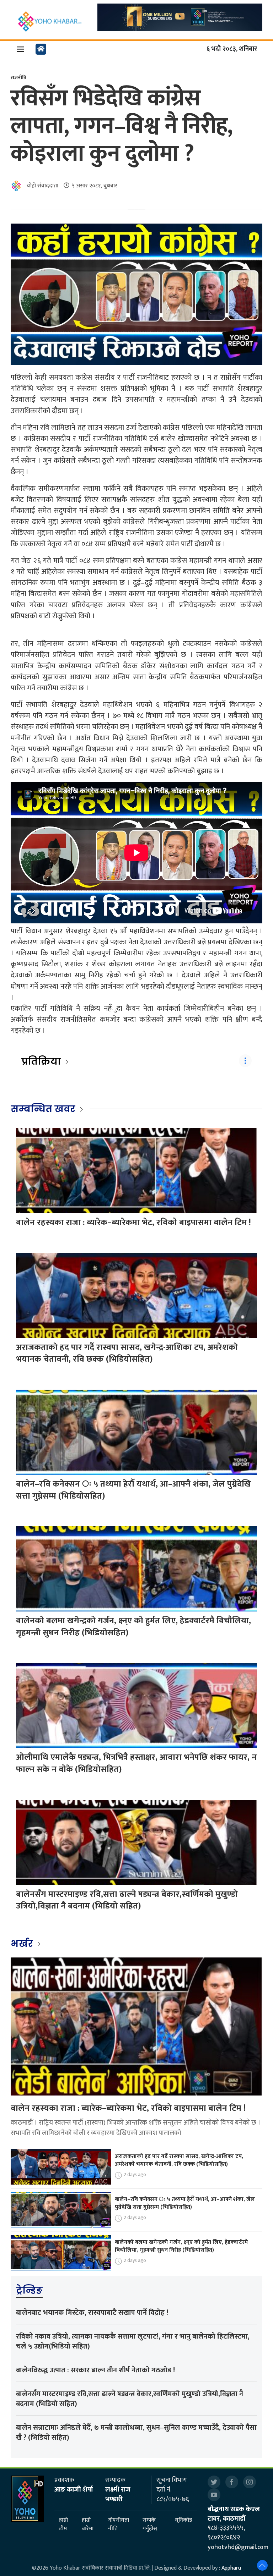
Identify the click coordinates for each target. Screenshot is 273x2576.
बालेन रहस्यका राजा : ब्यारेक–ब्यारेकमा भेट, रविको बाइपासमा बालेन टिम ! (133, 1223)
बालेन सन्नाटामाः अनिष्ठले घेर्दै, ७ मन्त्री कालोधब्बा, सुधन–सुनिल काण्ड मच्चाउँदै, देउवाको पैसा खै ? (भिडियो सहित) (136, 2433)
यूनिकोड (184, 2520)
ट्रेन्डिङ (29, 2290)
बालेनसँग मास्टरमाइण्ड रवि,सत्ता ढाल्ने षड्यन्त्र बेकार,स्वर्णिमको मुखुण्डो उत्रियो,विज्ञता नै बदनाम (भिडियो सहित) (127, 1900)
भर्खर (23, 1944)
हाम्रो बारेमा (88, 2525)
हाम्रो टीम (63, 2525)
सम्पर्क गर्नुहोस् (150, 2525)
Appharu (231, 2568)
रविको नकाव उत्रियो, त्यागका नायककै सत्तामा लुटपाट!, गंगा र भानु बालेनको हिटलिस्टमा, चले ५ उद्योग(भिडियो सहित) (133, 2341)
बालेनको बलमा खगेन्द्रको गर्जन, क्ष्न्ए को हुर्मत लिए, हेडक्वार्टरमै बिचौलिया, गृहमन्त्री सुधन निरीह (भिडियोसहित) (133, 1627)
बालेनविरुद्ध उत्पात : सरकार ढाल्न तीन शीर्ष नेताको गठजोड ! (95, 2370)
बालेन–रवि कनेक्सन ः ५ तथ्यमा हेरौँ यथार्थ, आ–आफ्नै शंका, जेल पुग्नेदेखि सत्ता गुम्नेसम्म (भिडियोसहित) (133, 1490)
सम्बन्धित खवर (43, 1109)
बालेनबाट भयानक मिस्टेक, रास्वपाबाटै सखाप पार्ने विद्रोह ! (92, 2313)
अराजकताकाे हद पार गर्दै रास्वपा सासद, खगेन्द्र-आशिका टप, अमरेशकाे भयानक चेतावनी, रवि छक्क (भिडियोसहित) (127, 1353)
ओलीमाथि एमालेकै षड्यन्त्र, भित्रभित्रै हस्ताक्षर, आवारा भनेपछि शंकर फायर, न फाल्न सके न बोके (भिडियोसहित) (136, 1763)
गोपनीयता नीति (119, 2525)
